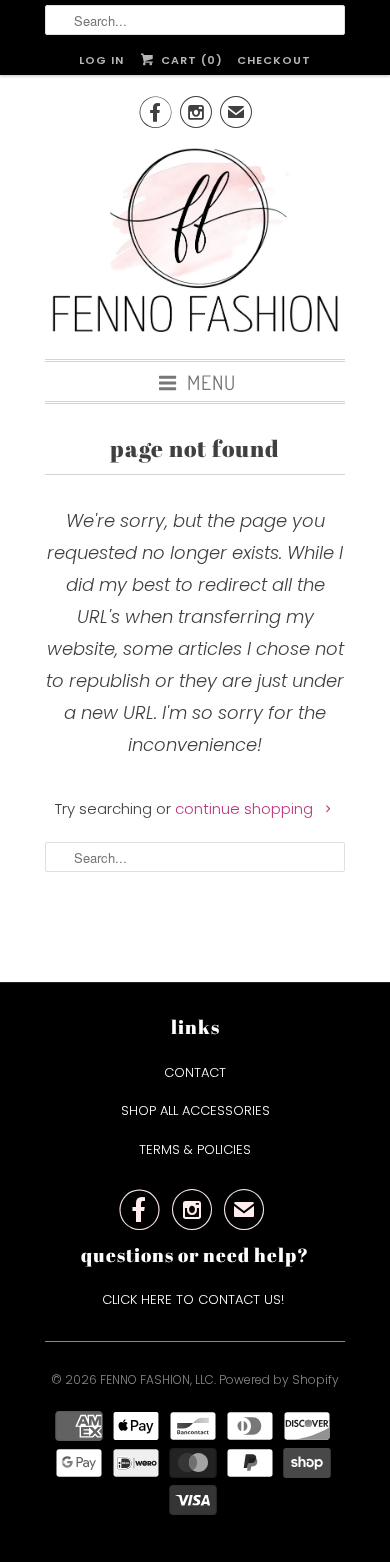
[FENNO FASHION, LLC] (195, 243)
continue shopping (246, 808)
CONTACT (195, 1072)
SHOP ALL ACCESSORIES (195, 1110)
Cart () (189, 60)
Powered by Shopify (279, 1379)
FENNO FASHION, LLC (157, 1379)
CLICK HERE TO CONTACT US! (195, 1299)
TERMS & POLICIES (195, 1149)
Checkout (274, 60)
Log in (101, 60)
